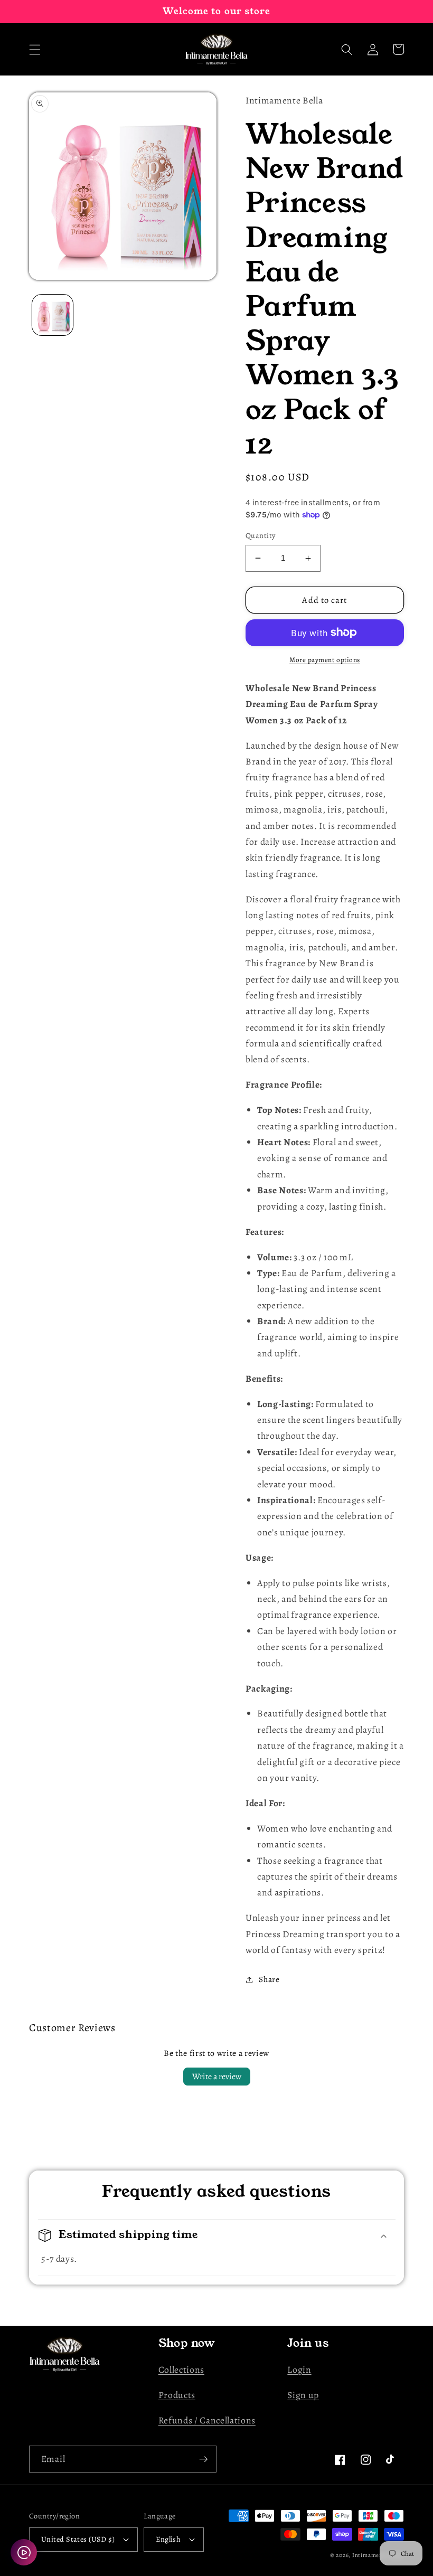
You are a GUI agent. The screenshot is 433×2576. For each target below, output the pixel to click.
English (168, 2539)
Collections (181, 2370)
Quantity (261, 535)
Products (177, 2395)
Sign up (303, 2395)
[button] (35, 49)
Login (299, 2370)
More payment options (325, 660)
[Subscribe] (203, 2459)
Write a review (217, 2077)
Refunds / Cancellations (207, 2420)
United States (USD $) (78, 2539)
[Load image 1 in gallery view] (53, 315)
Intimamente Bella (378, 2555)
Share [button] (269, 1979)
